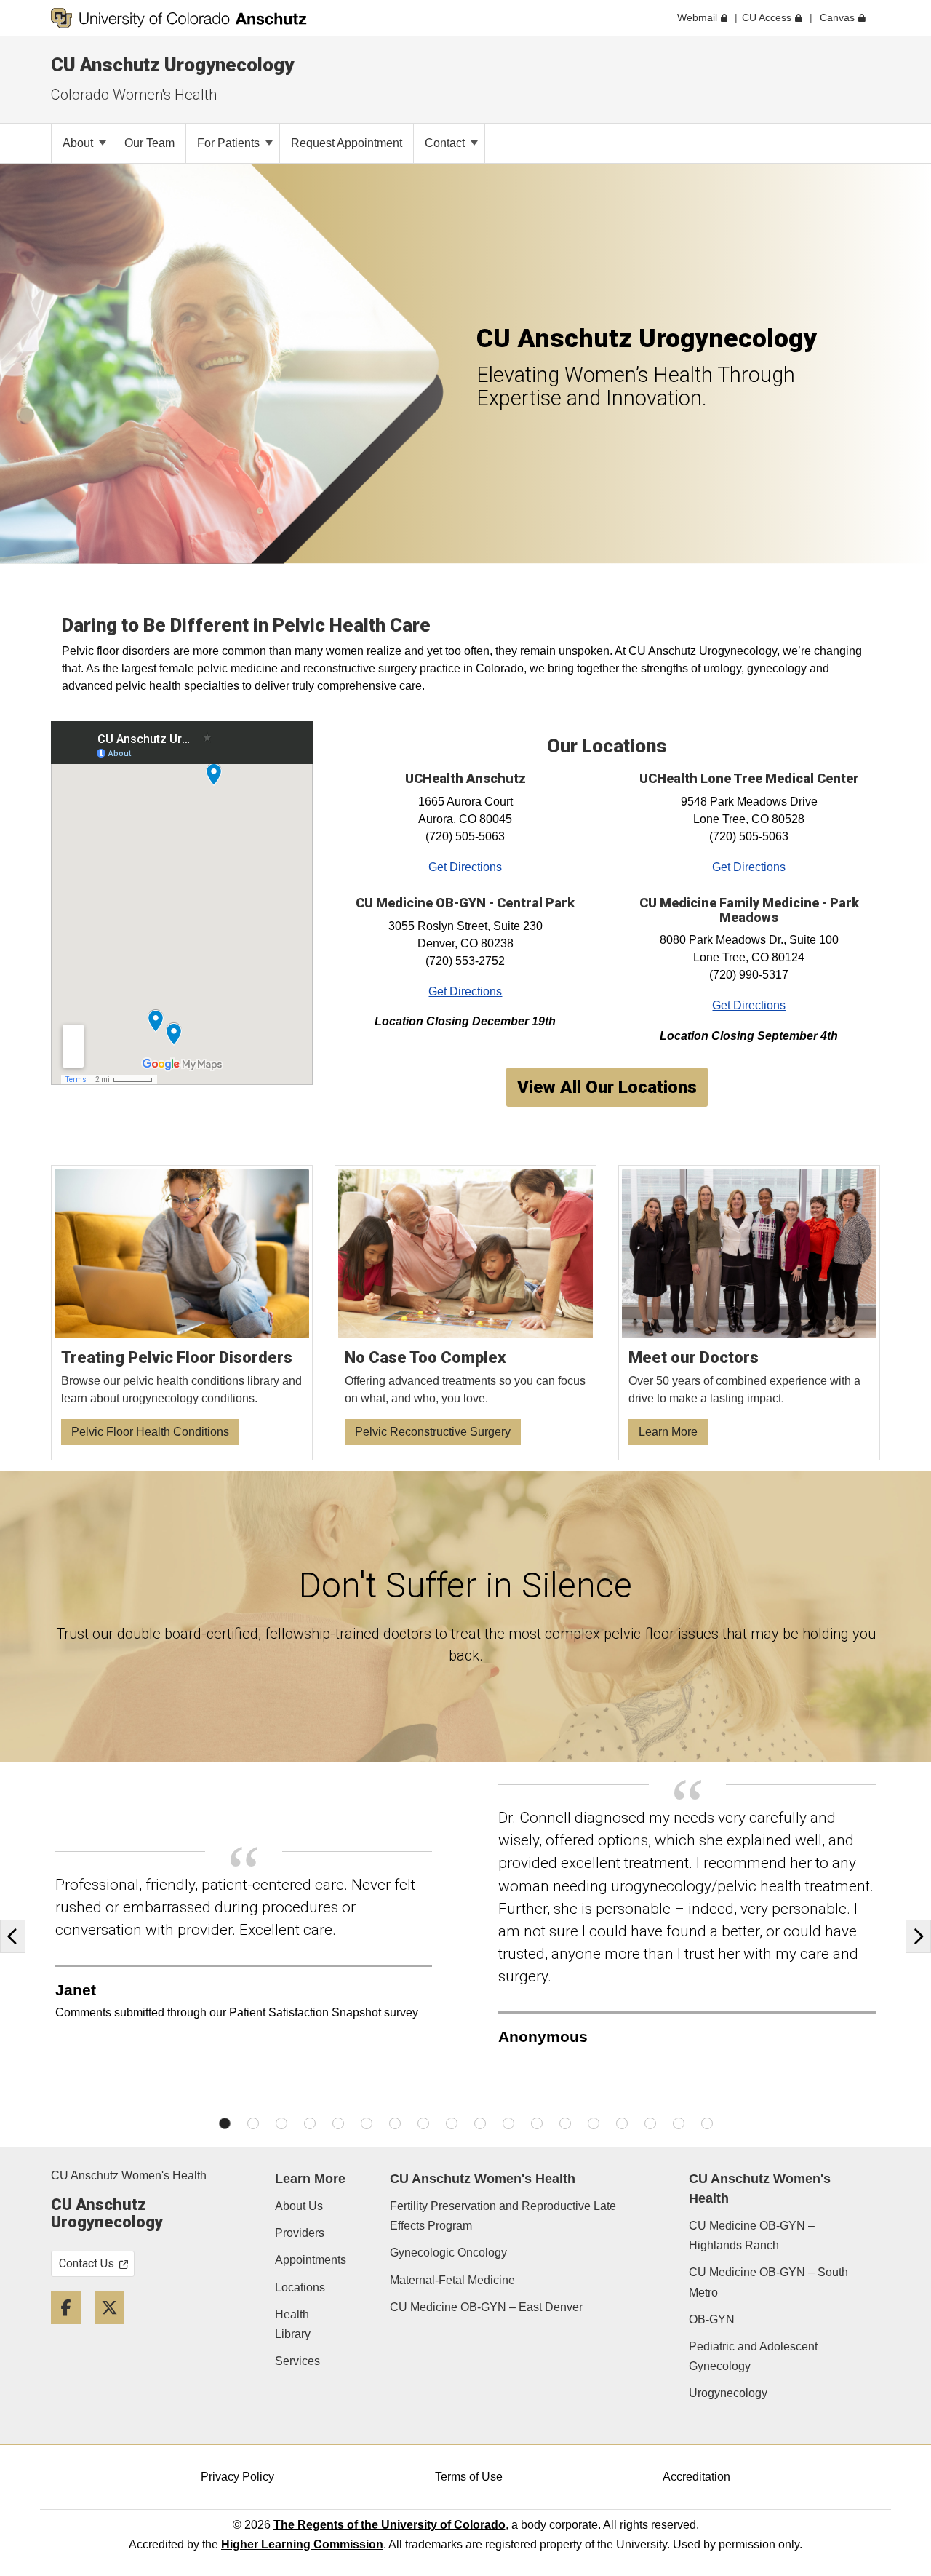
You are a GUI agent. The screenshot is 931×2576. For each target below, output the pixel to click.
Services (297, 2361)
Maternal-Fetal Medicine (452, 2280)
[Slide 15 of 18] (622, 2123)
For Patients (230, 143)
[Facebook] (71, 2330)
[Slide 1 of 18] (225, 2123)
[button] (16, 1936)
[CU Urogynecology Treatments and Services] (466, 1313)
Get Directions (465, 867)
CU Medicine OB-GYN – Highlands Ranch (752, 2235)
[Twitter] (115, 2330)
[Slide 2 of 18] (253, 2123)
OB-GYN (712, 2319)
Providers (300, 2233)
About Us (299, 2206)
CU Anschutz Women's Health (129, 2175)
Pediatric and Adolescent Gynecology (753, 2356)
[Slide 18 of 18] (707, 2123)
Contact (446, 143)
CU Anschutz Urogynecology (172, 65)
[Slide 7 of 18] (395, 2123)
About (79, 143)
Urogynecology (728, 2393)
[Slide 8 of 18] (423, 2123)
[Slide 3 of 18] (281, 2123)
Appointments (311, 2260)
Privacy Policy (237, 2477)
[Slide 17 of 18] (679, 2123)
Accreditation (696, 2477)
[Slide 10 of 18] (480, 2123)
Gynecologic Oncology (448, 2253)
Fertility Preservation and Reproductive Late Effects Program (503, 2216)
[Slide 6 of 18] (367, 2123)
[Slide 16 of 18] (650, 2123)
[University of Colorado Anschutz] (179, 18)
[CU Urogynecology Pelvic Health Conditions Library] (182, 1313)
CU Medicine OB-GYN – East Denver (486, 2307)
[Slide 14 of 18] (594, 2123)
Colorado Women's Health (134, 95)
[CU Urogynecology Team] (750, 1313)
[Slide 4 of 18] (310, 2123)
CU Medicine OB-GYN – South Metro (768, 2282)
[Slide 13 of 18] (565, 2123)
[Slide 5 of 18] (338, 2123)
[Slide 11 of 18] (508, 2123)
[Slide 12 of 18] (537, 2123)
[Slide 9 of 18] (452, 2123)
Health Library (293, 2324)
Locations (300, 2287)
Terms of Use (469, 2477)
